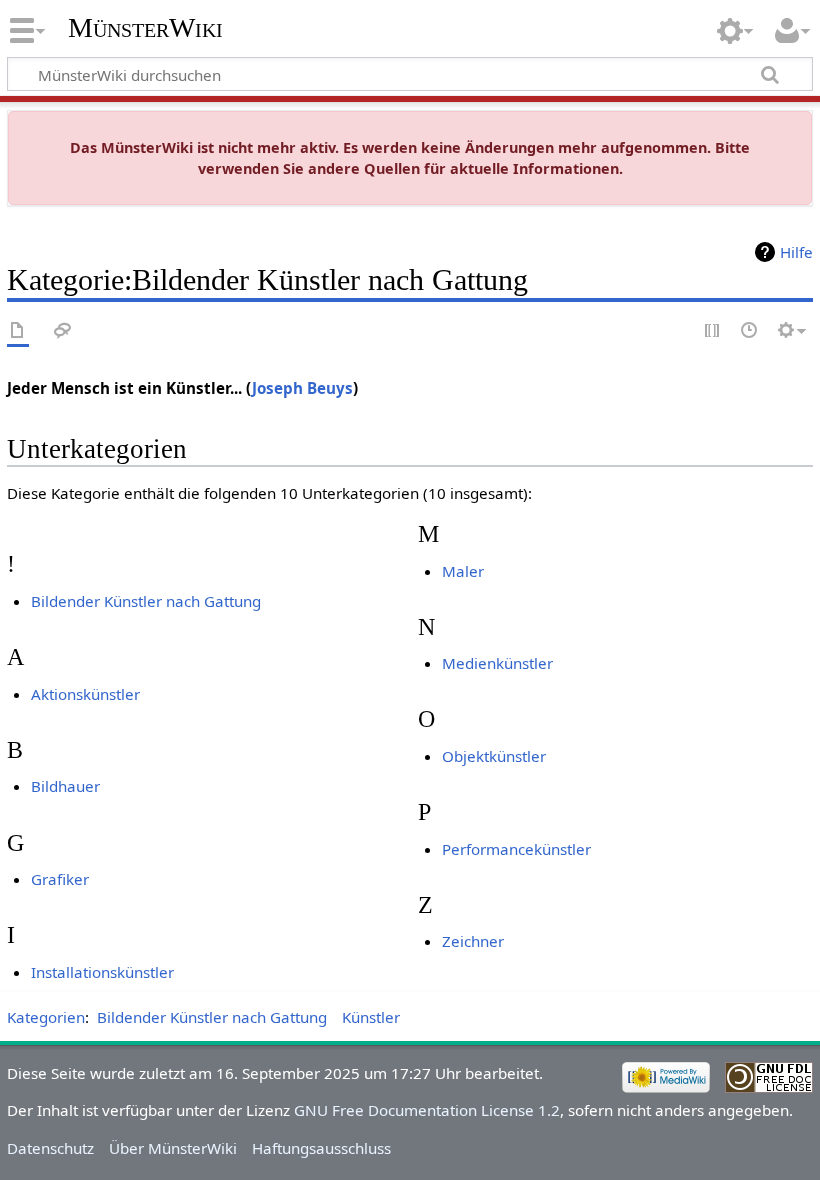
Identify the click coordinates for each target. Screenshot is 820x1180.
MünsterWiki (145, 27)
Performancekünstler (516, 849)
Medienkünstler (497, 663)
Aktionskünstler (85, 694)
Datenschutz (50, 1148)
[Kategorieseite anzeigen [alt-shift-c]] (18, 331)
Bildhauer (65, 786)
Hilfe (796, 252)
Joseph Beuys (302, 388)
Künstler (371, 1017)
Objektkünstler (494, 756)
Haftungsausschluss (321, 1148)
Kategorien (46, 1017)
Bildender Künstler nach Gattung (146, 601)
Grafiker (60, 879)
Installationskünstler (102, 972)
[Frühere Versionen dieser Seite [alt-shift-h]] (750, 331)
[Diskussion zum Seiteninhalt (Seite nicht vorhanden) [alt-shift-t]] (63, 331)
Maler (463, 571)
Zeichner (473, 941)
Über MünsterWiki (173, 1148)
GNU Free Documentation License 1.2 (427, 1110)
